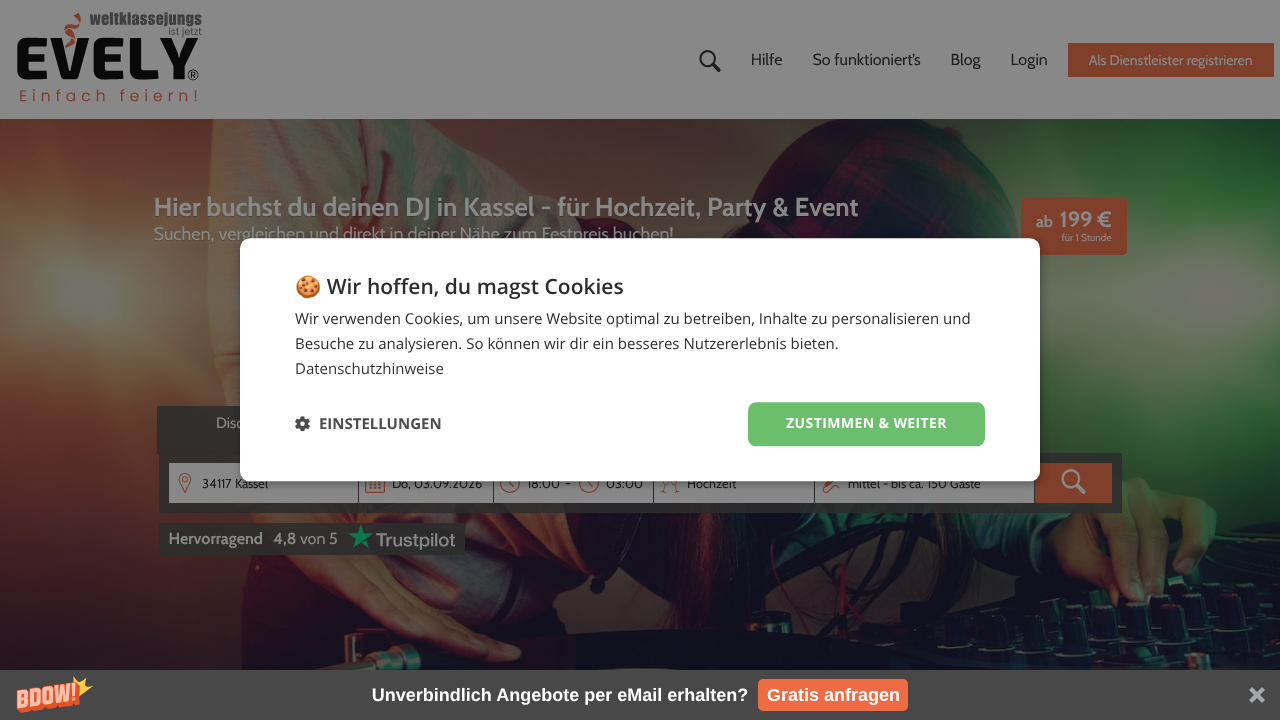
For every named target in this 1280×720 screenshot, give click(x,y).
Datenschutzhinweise (369, 369)
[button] (640, 695)
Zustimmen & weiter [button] (866, 423)
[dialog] (640, 359)
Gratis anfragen (833, 695)
